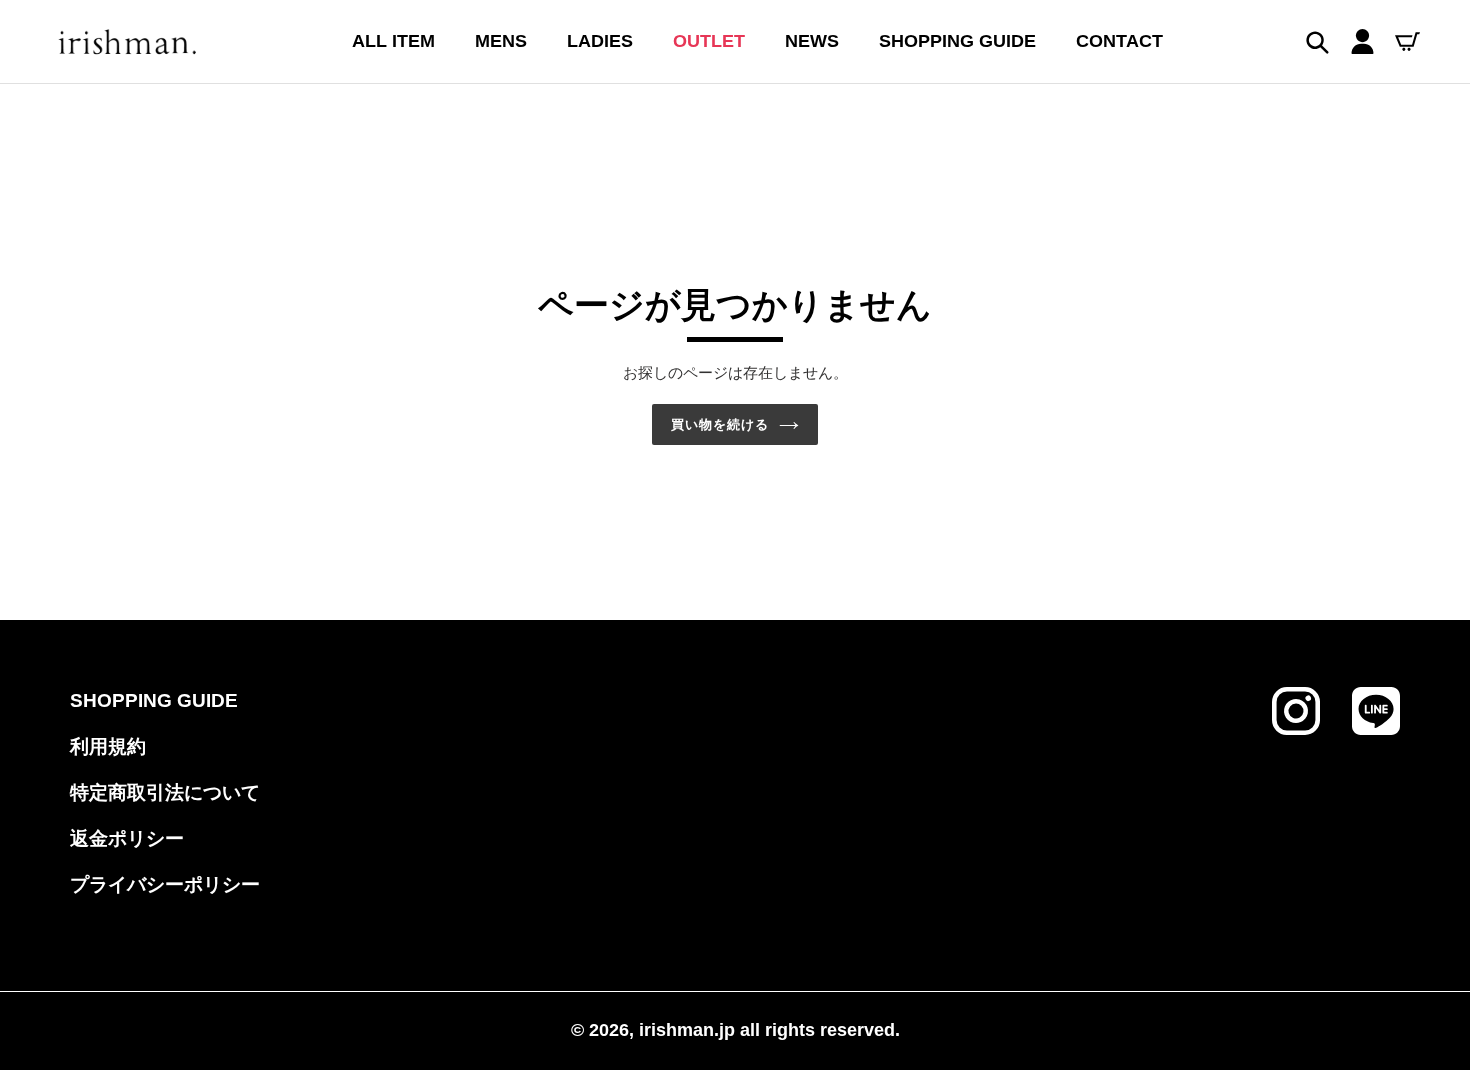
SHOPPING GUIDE (154, 700)
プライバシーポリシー (165, 884)
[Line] (1376, 729)
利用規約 (108, 746)
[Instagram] (1296, 729)
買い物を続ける (720, 424)
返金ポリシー (127, 838)
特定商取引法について (165, 792)
